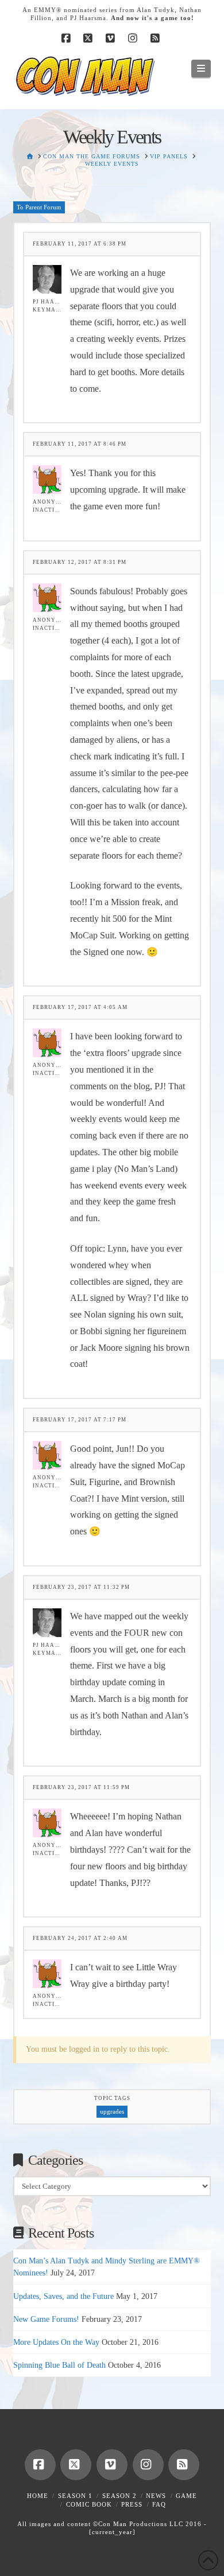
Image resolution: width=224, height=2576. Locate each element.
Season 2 (119, 2496)
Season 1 (75, 2496)
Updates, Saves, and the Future (63, 2296)
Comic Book (89, 2504)
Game (186, 2496)
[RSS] (157, 38)
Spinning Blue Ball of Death (59, 2365)
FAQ (159, 2504)
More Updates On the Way (56, 2342)
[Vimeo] (112, 38)
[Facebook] (67, 38)
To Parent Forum (39, 207)
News (156, 2496)
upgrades (112, 2111)
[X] (90, 38)
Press (132, 2504)
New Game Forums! (46, 2319)
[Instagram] (134, 38)
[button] (201, 69)
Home (38, 2496)
